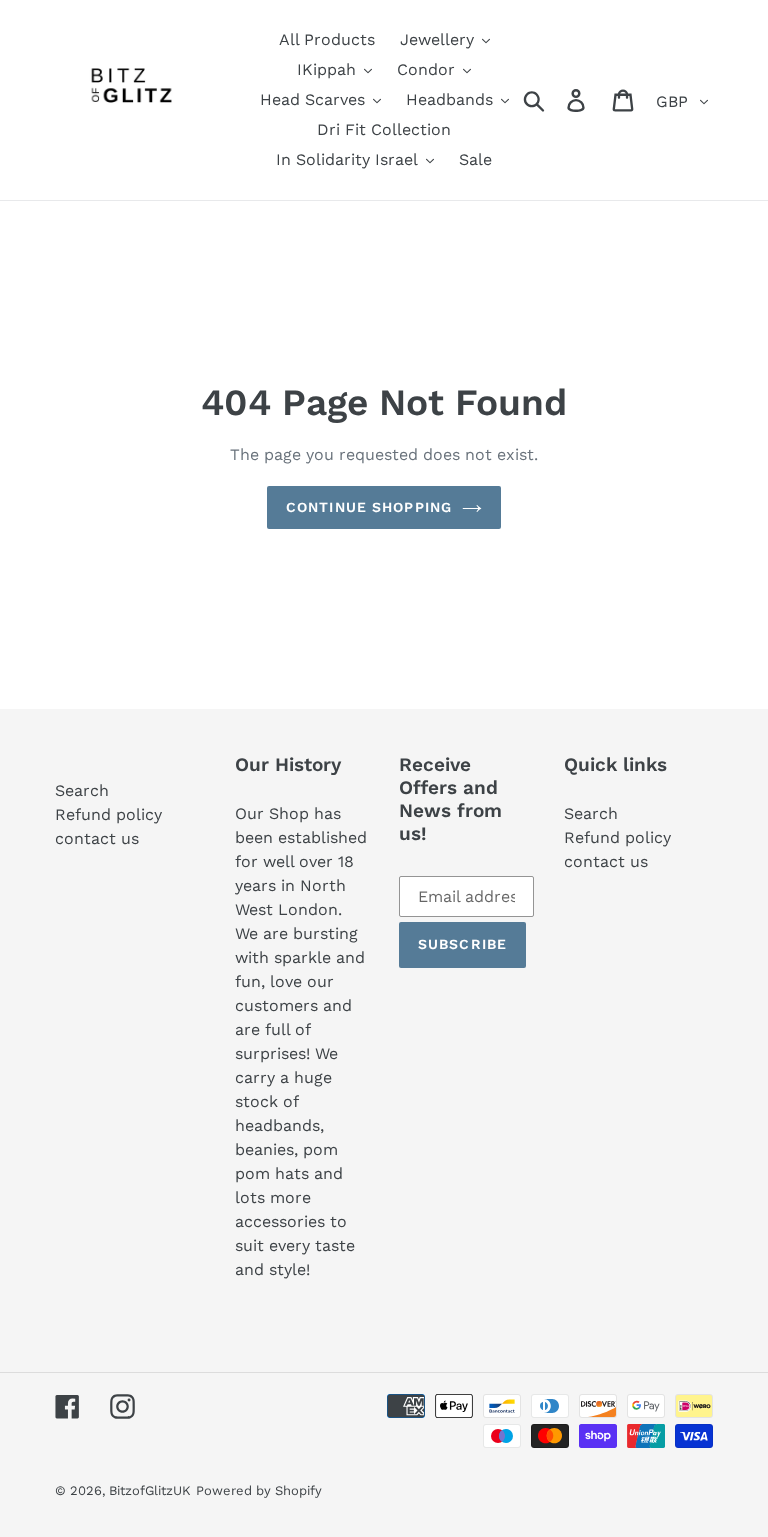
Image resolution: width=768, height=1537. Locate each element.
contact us (97, 838)
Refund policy (108, 814)
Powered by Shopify (259, 1490)
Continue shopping (369, 507)
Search (82, 790)
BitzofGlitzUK (150, 1490)
